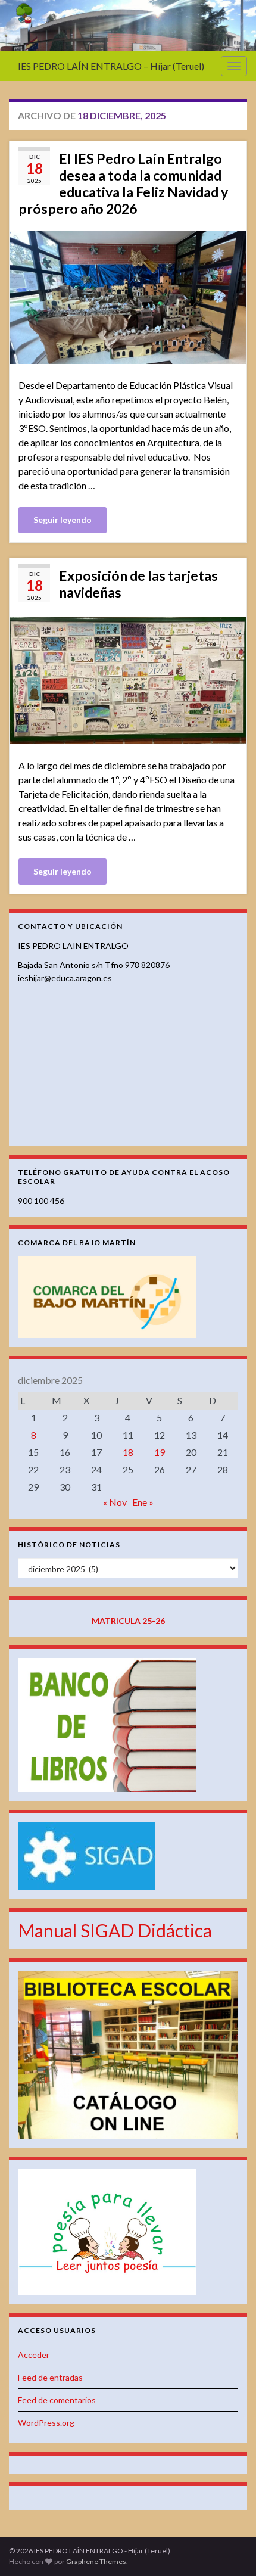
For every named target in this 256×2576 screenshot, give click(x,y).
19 (160, 1452)
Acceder (34, 2355)
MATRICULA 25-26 (128, 1621)
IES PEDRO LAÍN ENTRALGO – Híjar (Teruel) (111, 66)
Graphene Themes (96, 2561)
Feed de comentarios (57, 2400)
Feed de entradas (50, 2377)
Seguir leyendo (63, 520)
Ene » (143, 1502)
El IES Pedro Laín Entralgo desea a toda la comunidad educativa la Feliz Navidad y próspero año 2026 (123, 183)
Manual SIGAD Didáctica (115, 1930)
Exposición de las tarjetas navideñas (138, 584)
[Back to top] (229, 2549)
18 (128, 1452)
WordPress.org (46, 2423)
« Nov (115, 1502)
